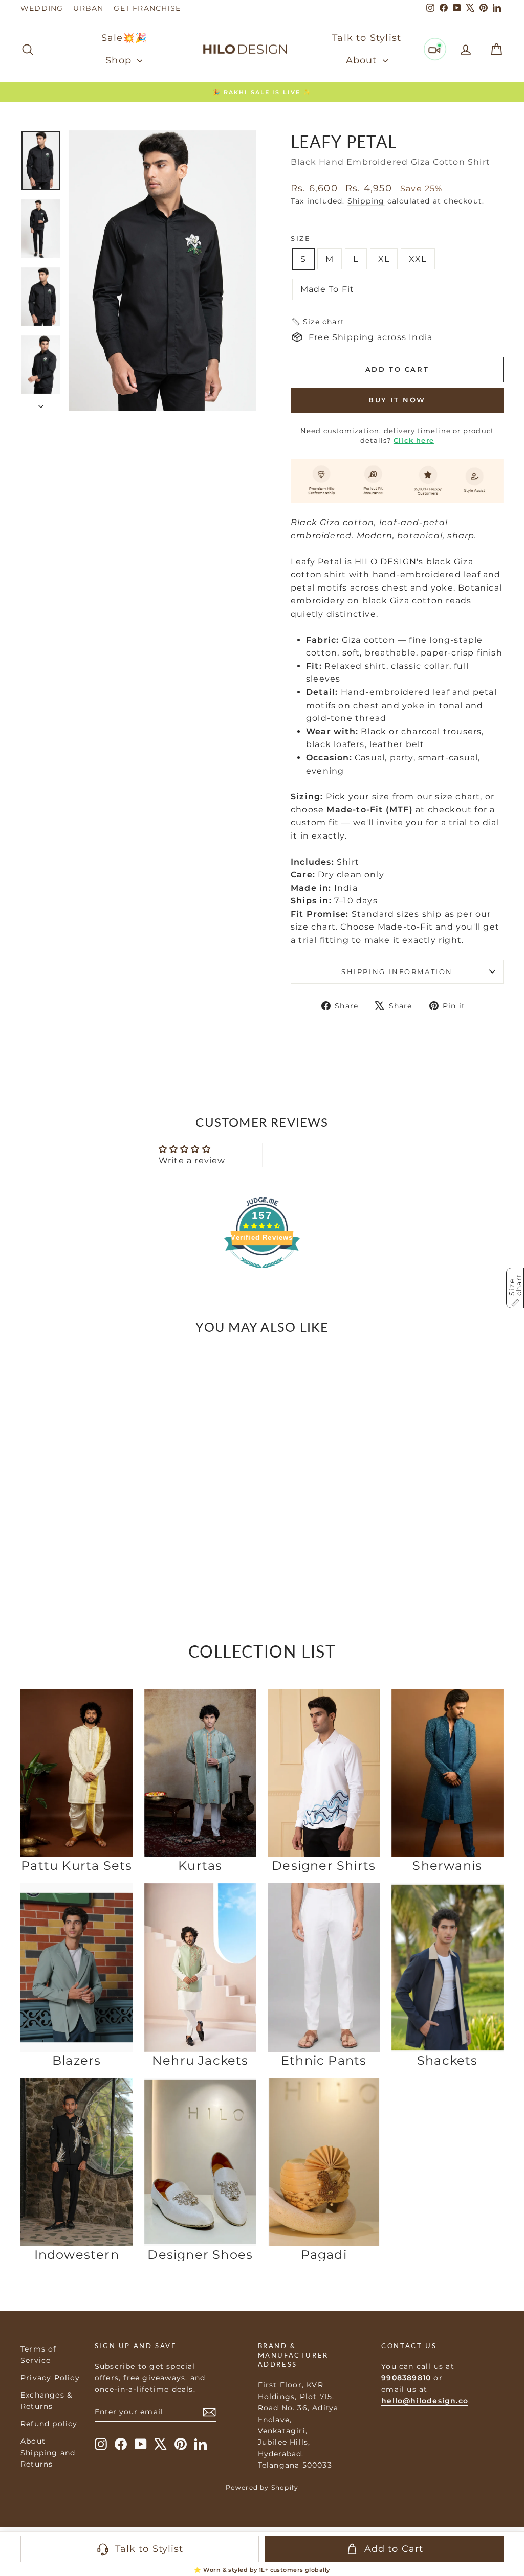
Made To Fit (327, 289)
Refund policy (49, 2424)
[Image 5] (85, 1523)
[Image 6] (91, 1523)
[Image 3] (74, 1523)
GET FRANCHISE (147, 8)
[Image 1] (63, 1524)
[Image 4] (79, 1523)
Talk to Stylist (367, 38)
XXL (418, 259)
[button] (318, 322)
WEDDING (42, 8)
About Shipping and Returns (48, 2453)
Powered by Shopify (262, 2487)
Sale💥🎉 (124, 38)
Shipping (366, 201)
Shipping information (397, 971)
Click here (414, 440)
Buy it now (397, 400)
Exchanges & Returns (46, 2401)
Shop (120, 60)
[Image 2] (68, 1523)
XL (384, 259)
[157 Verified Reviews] (262, 1273)
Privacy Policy (50, 2378)
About (363, 60)
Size (301, 238)
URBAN (88, 8)
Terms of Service (39, 2355)
